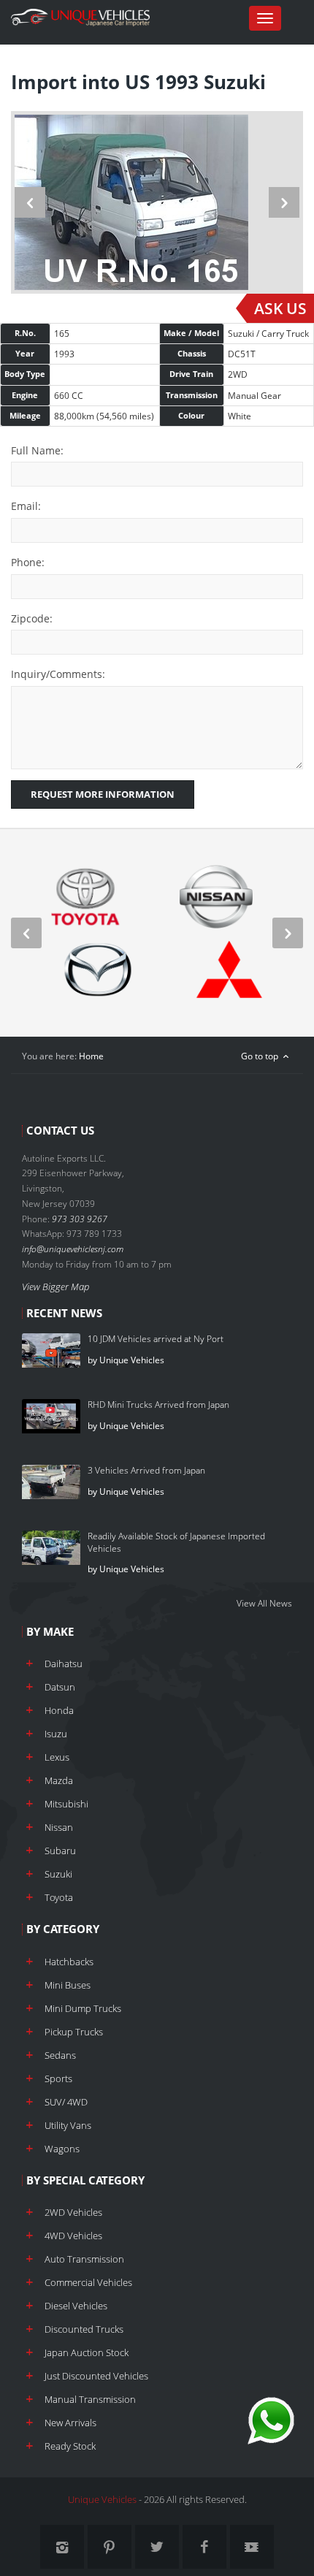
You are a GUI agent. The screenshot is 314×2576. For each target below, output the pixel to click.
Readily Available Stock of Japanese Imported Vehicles (176, 1542)
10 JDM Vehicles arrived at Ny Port (156, 1339)
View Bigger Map (55, 1287)
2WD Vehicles (73, 2212)
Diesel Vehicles (76, 2306)
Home (91, 1056)
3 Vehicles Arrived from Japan (146, 1470)
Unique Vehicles (102, 2499)
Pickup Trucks (74, 2032)
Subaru (60, 1851)
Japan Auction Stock (87, 2352)
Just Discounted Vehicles (96, 2376)
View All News (264, 1603)
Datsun (60, 1687)
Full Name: (37, 450)
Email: (26, 506)
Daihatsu (64, 1664)
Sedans (60, 2055)
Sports (58, 2078)
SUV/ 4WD (66, 2102)
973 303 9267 (80, 1219)
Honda (59, 1710)
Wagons (62, 2149)
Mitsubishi (66, 1804)
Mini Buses (68, 1985)
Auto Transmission (84, 2259)
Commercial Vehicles (88, 2282)
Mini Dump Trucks (83, 2008)
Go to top (261, 1056)
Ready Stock (70, 2446)
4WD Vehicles (73, 2236)
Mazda (59, 1780)
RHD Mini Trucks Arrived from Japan (158, 1405)
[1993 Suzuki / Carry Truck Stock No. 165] (157, 202)
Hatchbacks (69, 1962)
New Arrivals (70, 2423)
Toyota (59, 1897)
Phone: (28, 562)
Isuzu (56, 1734)
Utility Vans (68, 2125)
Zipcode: (32, 618)
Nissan (59, 1827)
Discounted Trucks (84, 2329)
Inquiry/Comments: (58, 674)
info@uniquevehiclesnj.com (73, 1249)
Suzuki (58, 1874)
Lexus (57, 1757)
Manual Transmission (90, 2399)
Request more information (103, 794)
